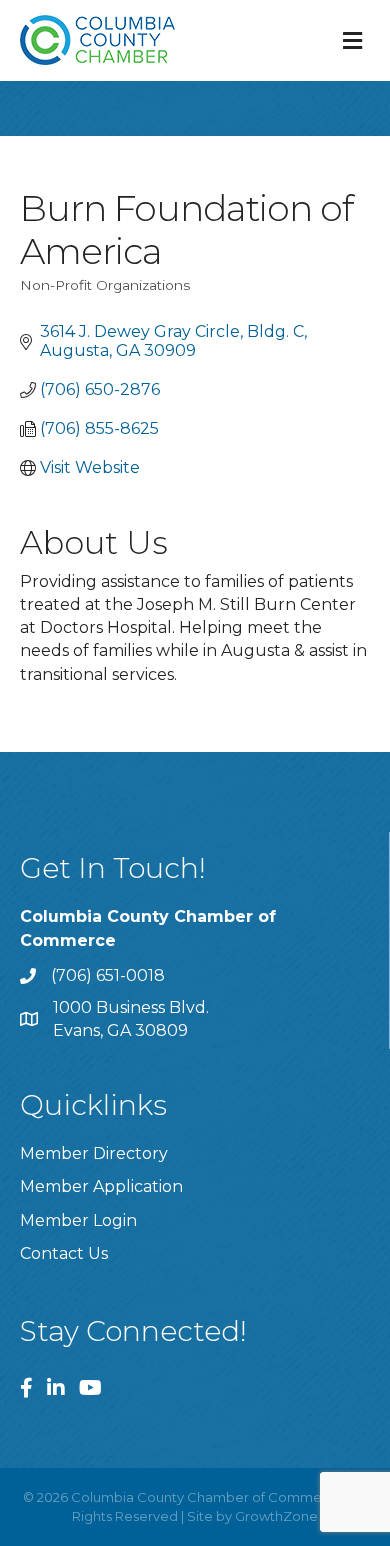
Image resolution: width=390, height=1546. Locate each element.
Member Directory (94, 1153)
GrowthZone (276, 1516)
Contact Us (64, 1253)
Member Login (78, 1220)
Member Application (101, 1186)
